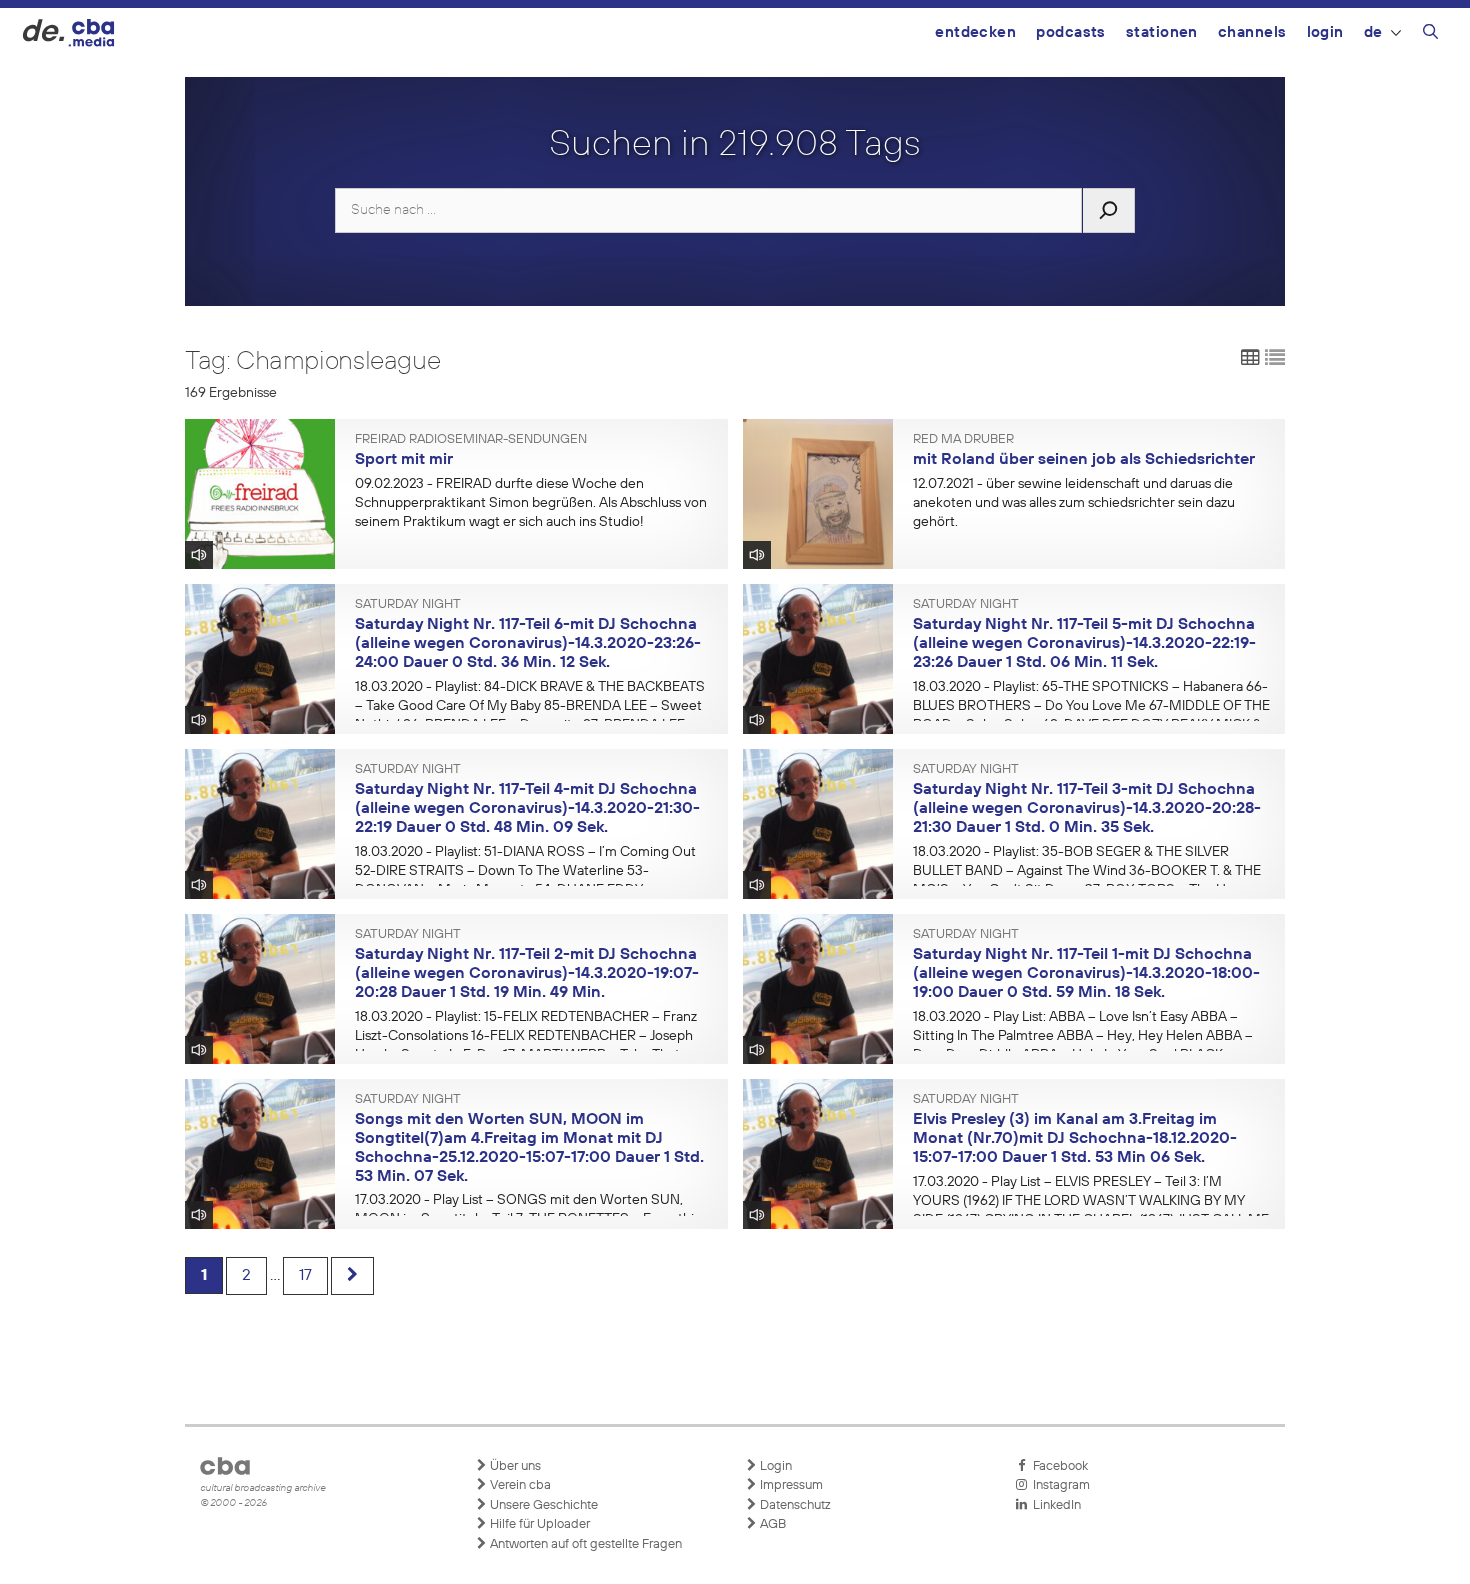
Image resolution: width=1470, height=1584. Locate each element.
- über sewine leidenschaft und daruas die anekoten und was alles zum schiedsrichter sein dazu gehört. (1074, 503)
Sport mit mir (404, 460)
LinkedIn (1054, 1505)
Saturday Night (408, 605)
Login (1325, 32)
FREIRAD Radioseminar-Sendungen (471, 440)
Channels (1252, 32)
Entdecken (975, 32)
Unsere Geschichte (542, 1505)
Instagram (1058, 1485)
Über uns (514, 1466)
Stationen (1162, 32)
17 (305, 1276)
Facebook (1057, 1466)
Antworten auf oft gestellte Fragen (584, 1544)
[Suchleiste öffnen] (1430, 35)
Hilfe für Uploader (538, 1524)
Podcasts (1071, 32)
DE (1373, 32)
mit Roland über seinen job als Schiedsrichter (1084, 460)
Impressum (790, 1485)
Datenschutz (794, 1505)
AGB (771, 1524)
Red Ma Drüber (963, 440)
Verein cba (519, 1485)
